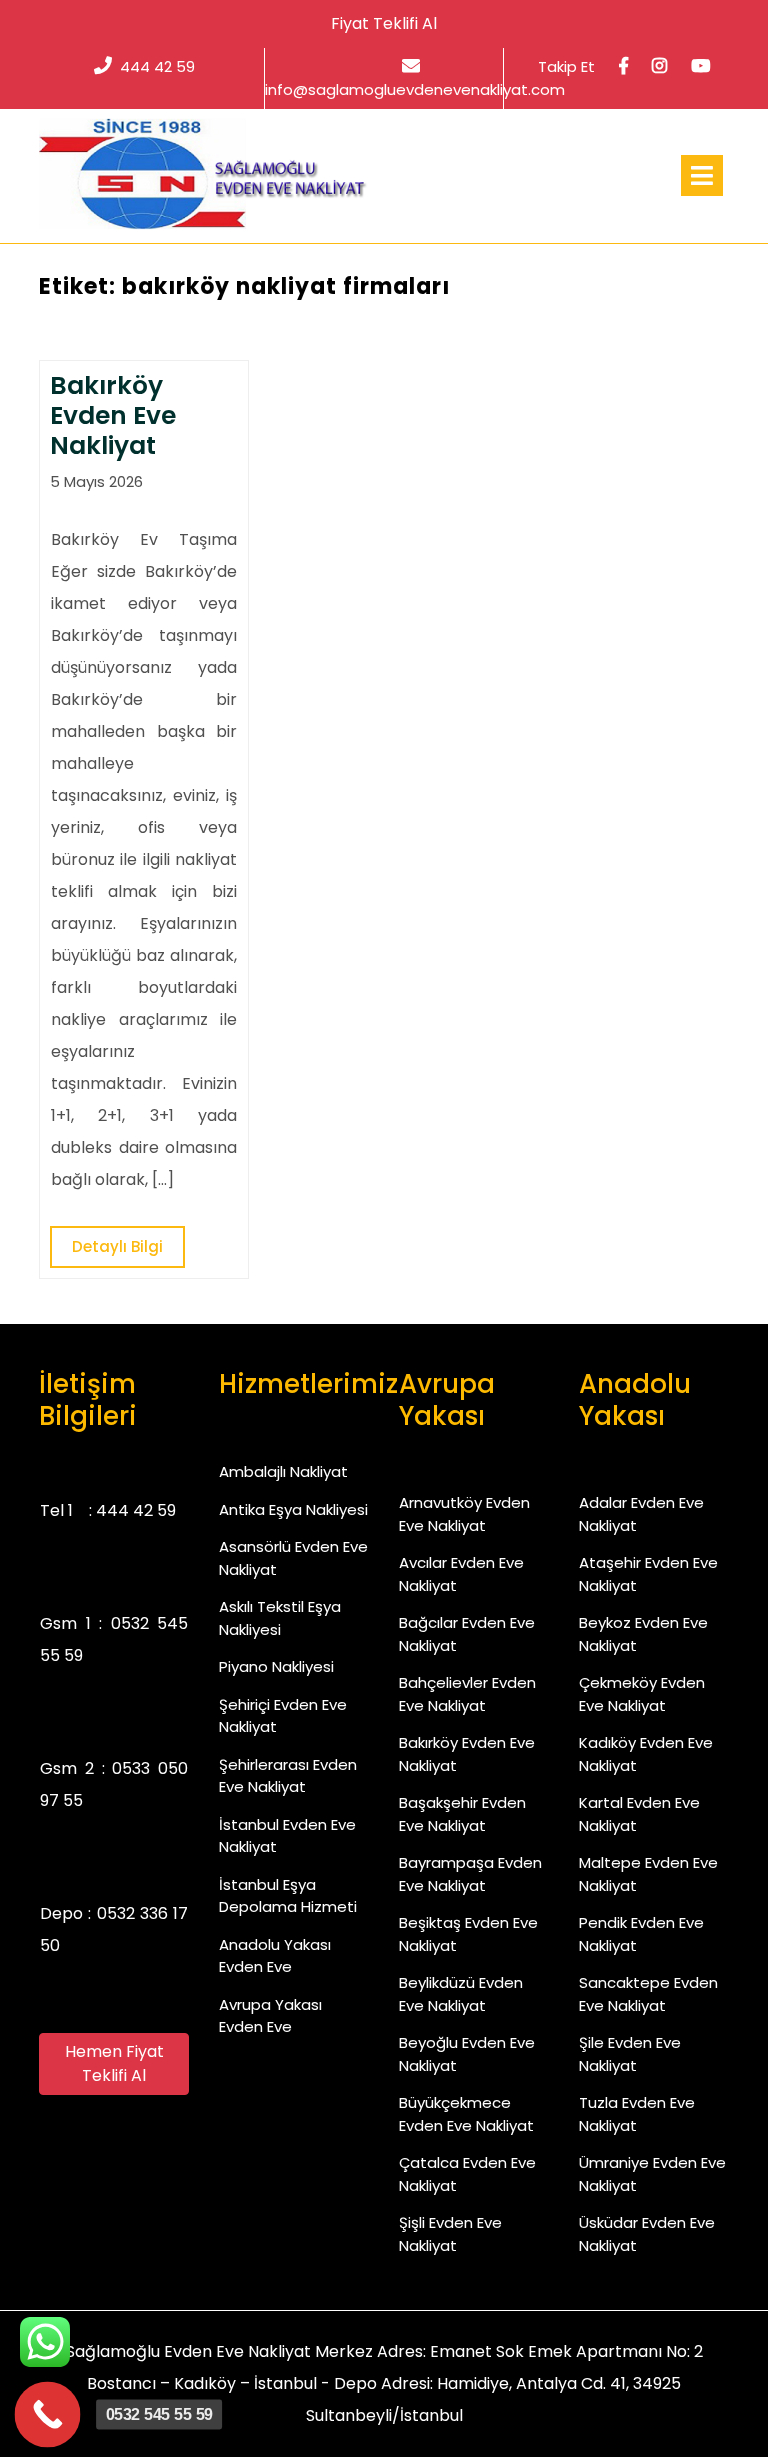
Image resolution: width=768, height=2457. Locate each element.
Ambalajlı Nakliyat (283, 1471)
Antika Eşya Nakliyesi (293, 1509)
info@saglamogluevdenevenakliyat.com (415, 89)
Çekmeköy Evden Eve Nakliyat (642, 1694)
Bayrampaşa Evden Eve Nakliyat (470, 1874)
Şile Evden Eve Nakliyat (630, 2054)
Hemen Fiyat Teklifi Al (114, 2063)
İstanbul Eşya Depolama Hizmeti (288, 1896)
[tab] (702, 175)
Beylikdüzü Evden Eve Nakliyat (461, 1994)
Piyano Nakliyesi (276, 1666)
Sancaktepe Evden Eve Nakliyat (648, 1994)
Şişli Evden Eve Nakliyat (450, 2234)
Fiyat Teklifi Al (384, 23)
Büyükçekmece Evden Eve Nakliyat (466, 2114)
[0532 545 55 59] (48, 2415)
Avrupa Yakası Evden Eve (270, 2016)
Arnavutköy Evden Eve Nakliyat (464, 1514)
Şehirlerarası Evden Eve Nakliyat (288, 1776)
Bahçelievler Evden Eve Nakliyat (467, 1694)
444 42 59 (157, 66)
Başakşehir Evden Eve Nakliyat (462, 1814)
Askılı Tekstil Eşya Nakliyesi (280, 1618)
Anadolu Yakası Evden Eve (275, 1956)
